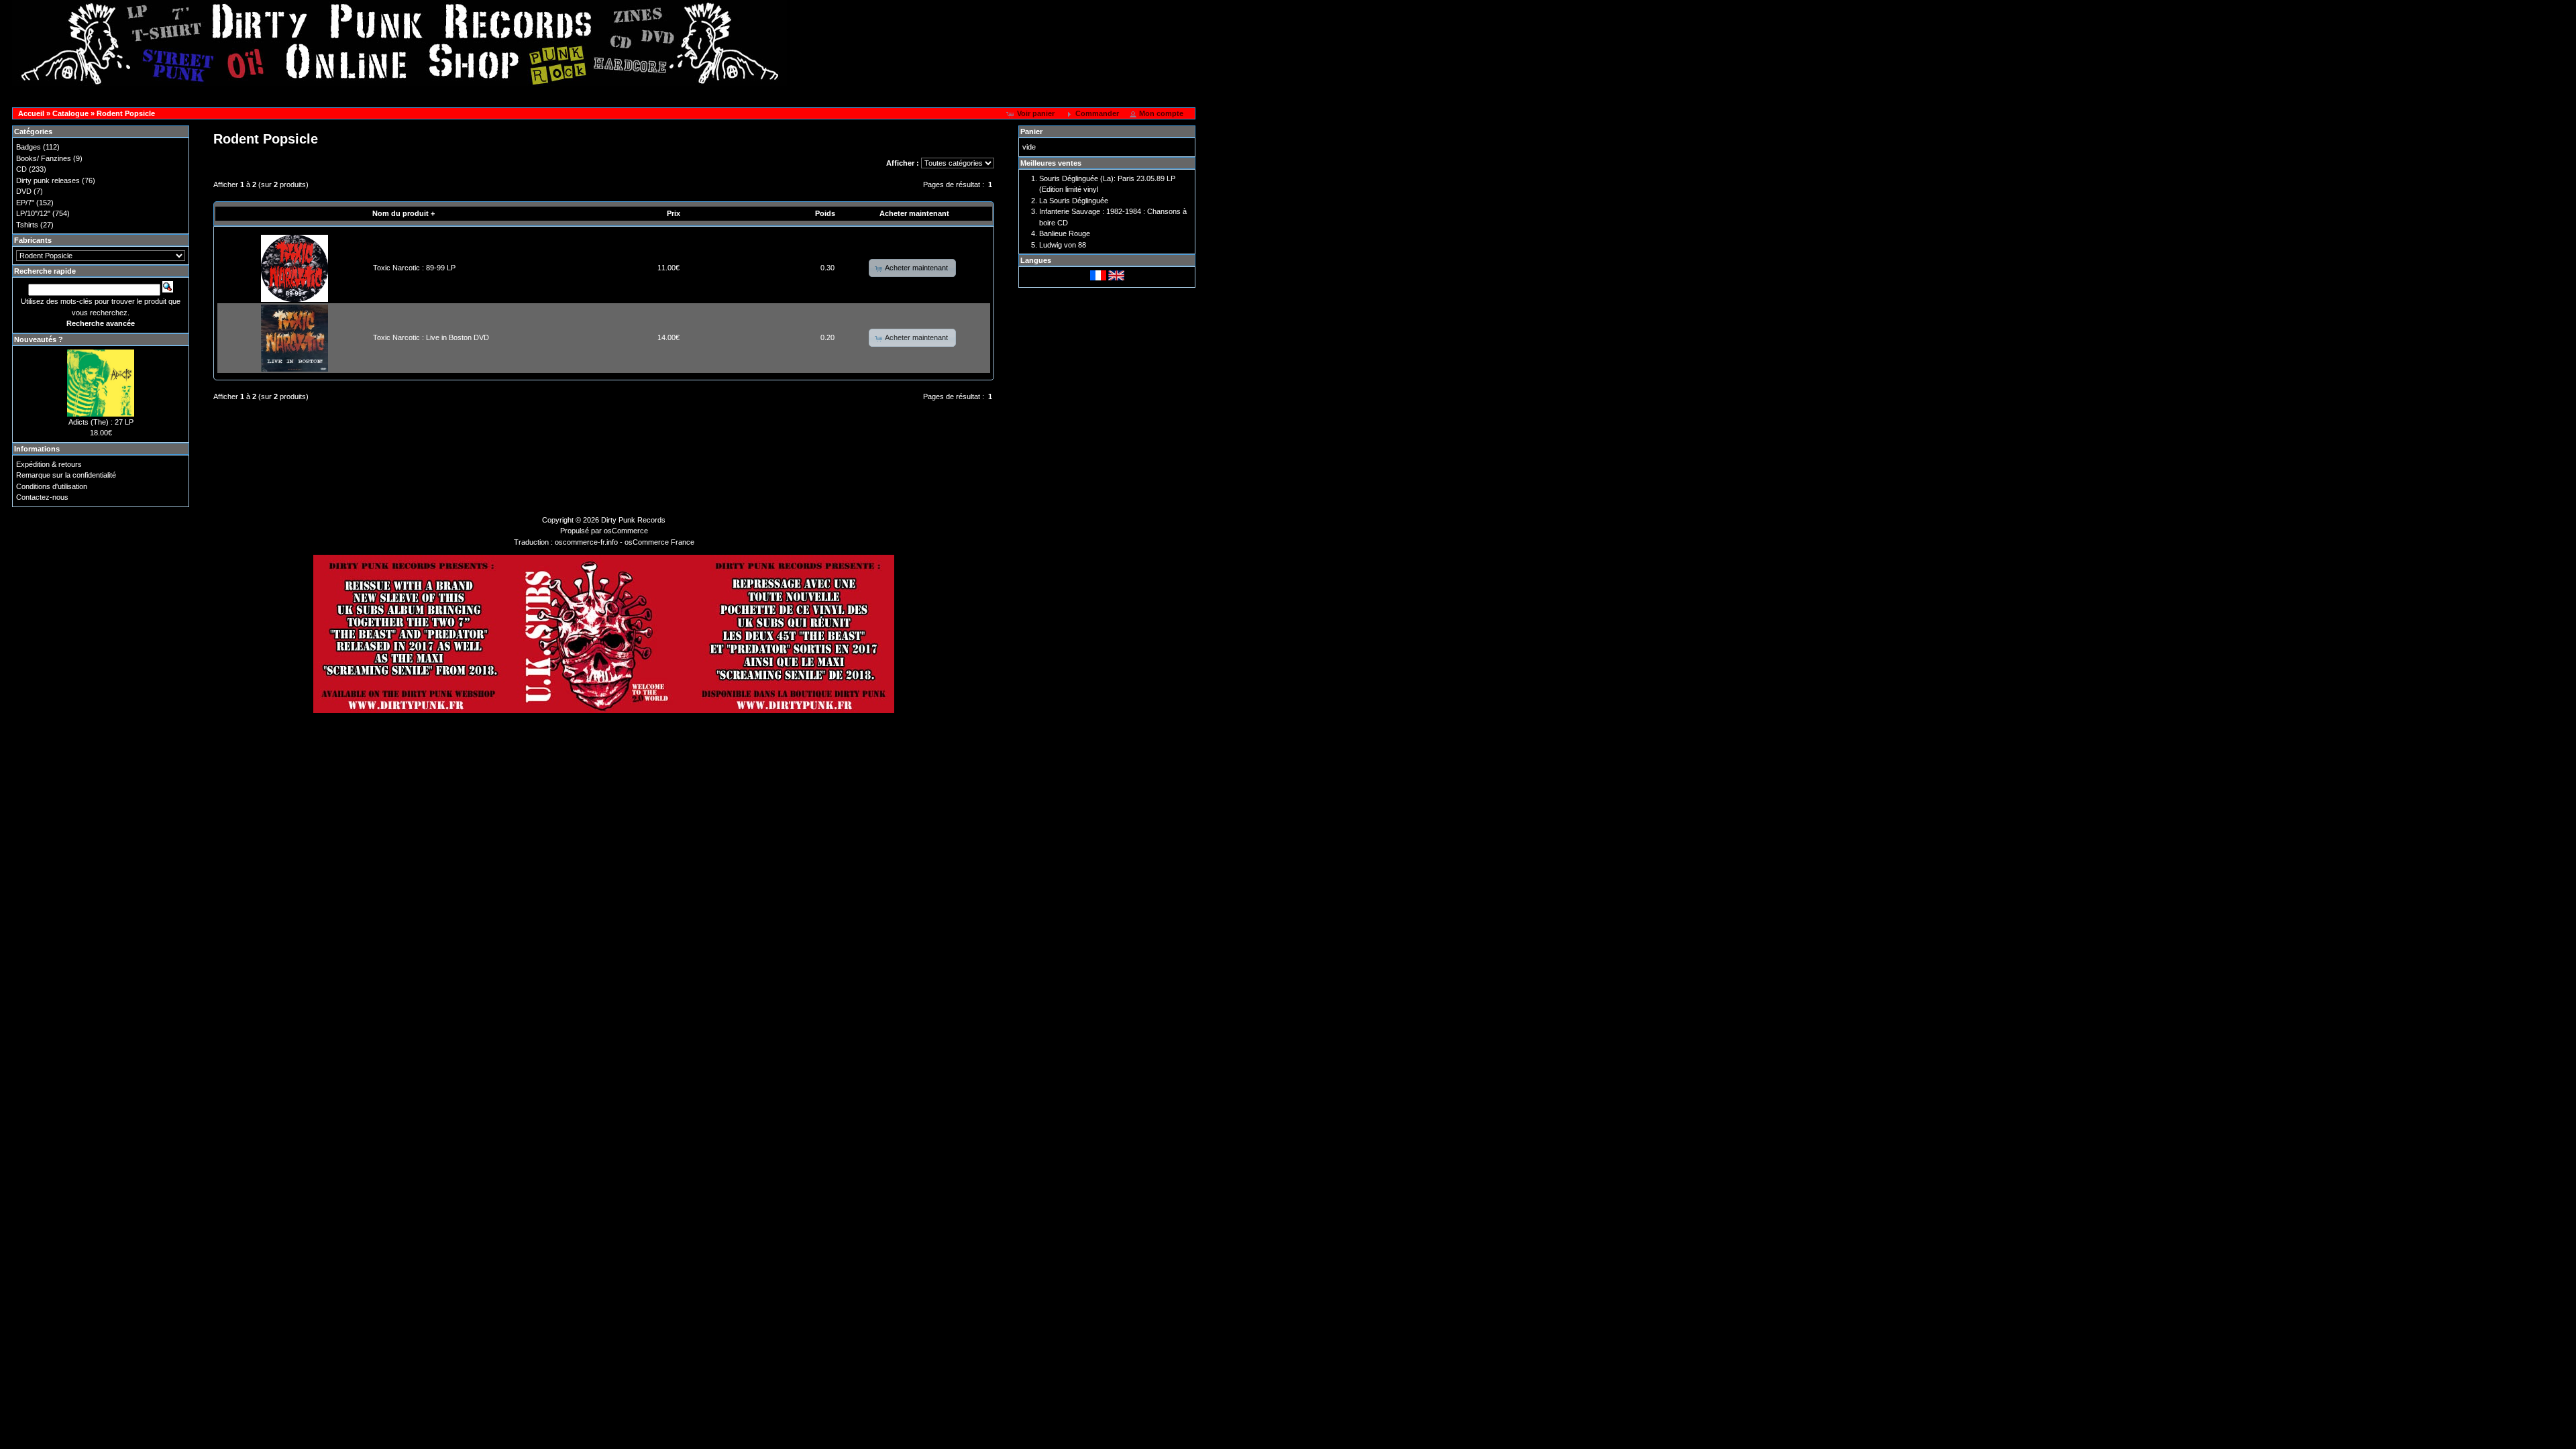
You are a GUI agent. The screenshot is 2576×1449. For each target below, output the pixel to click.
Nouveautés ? (39, 339)
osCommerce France (659, 542)
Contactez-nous (42, 497)
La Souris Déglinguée (1074, 201)
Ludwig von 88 (1063, 245)
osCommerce (626, 531)
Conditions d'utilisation (52, 486)
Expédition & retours (49, 464)
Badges (29, 147)
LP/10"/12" (33, 213)
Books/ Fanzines (44, 158)
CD (21, 169)
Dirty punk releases (48, 180)
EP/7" (25, 203)
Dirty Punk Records (633, 520)
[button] (1032, 114)
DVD (24, 191)
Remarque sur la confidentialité (66, 475)
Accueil (31, 113)
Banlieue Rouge (1065, 233)
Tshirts (27, 225)
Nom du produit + (404, 213)
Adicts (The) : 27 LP (101, 422)
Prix (674, 213)
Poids (825, 213)
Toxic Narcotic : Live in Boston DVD (431, 337)
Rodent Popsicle (126, 113)
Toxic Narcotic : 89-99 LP (414, 268)
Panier (1031, 131)
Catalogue (70, 113)
